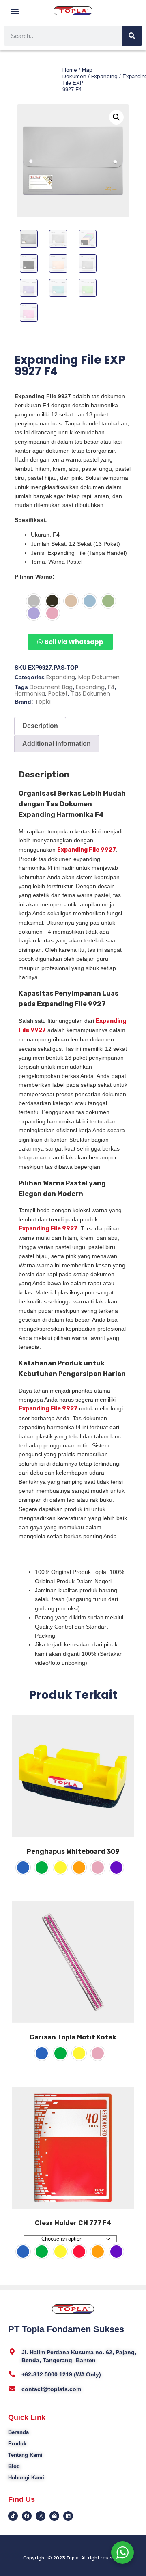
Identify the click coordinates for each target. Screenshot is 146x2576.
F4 (111, 687)
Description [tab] (40, 726)
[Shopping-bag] (54, 2516)
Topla (43, 702)
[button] (15, 11)
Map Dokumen (77, 73)
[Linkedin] (68, 2516)
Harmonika (30, 693)
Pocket (58, 693)
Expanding (104, 76)
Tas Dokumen (91, 693)
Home (70, 70)
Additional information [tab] (57, 744)
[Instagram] (41, 2516)
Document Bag (51, 687)
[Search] (132, 36)
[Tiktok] (13, 2516)
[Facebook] (27, 2516)
